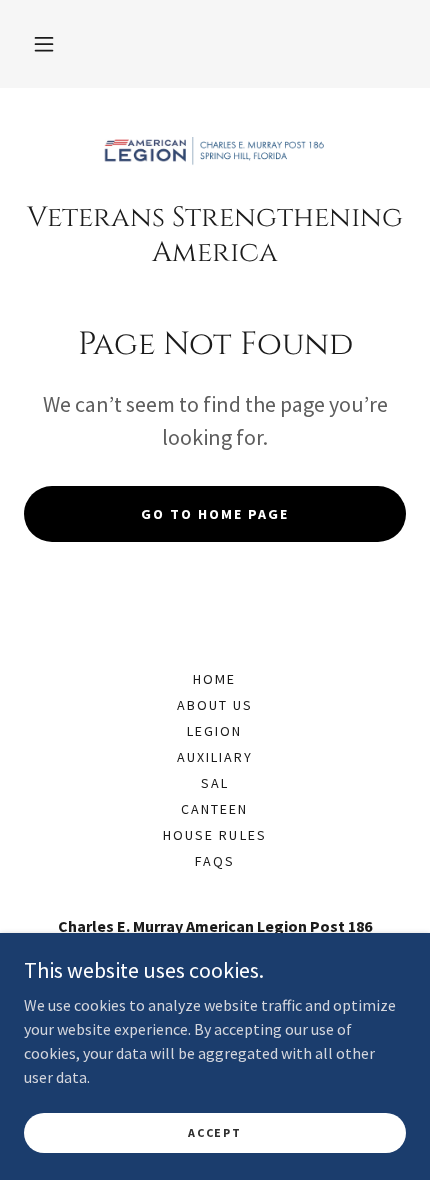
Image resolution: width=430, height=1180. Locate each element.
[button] (44, 44)
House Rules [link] (214, 835)
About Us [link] (215, 705)
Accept (214, 1132)
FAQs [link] (215, 861)
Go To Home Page (215, 514)
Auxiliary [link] (215, 757)
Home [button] (214, 679)
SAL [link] (215, 783)
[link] (215, 152)
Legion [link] (214, 731)
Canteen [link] (214, 809)
